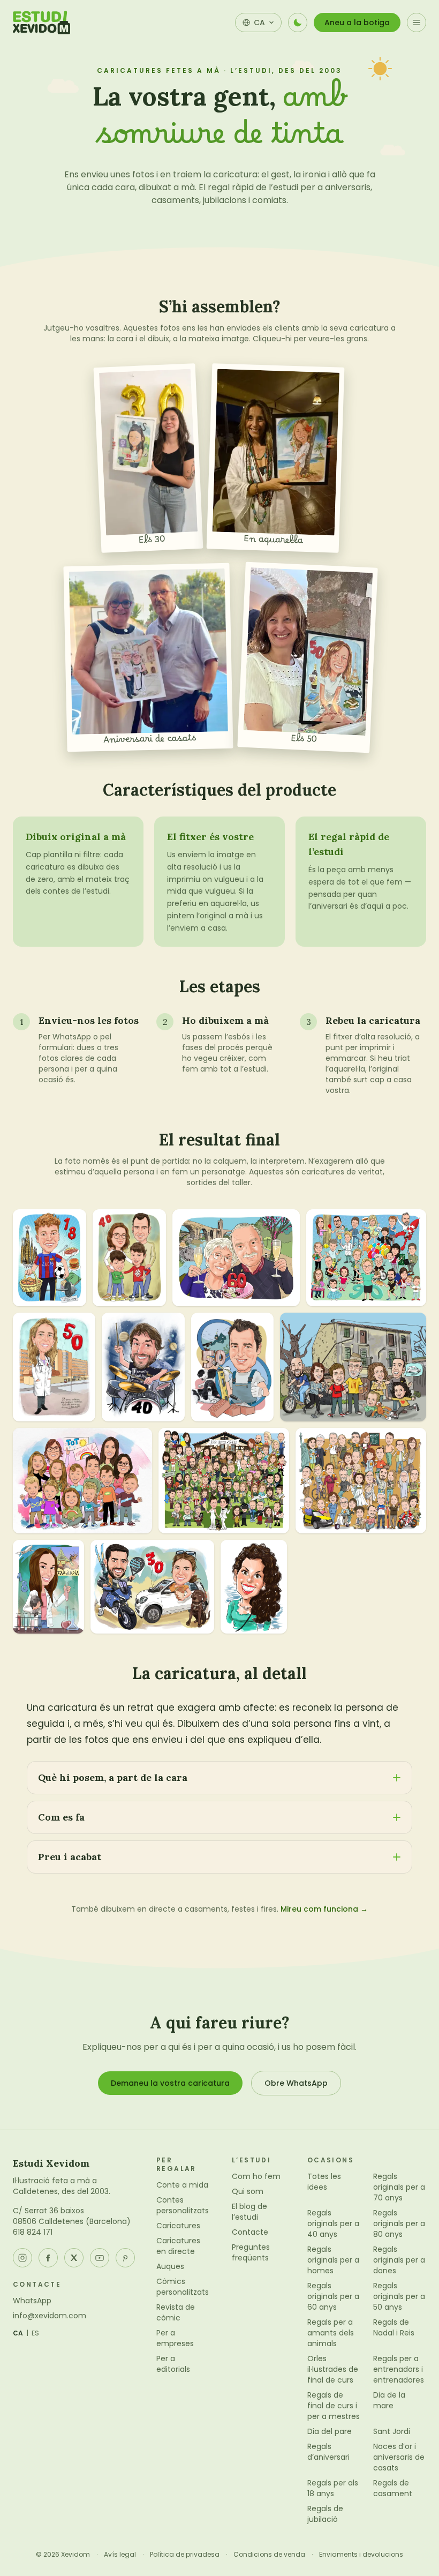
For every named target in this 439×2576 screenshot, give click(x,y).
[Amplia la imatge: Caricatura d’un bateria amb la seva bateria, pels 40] (143, 1367)
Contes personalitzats (183, 2205)
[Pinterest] (125, 2258)
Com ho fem (256, 2176)
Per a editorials (173, 2364)
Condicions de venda (269, 2555)
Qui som (248, 2191)
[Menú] (417, 23)
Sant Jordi (392, 2431)
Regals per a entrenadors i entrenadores (399, 2369)
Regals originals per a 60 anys (333, 2296)
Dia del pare (330, 2431)
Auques (170, 2266)
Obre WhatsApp (296, 2083)
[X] (74, 2258)
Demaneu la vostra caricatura (170, 2083)
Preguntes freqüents (251, 2252)
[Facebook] (48, 2258)
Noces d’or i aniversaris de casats (399, 2457)
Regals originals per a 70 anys (399, 2187)
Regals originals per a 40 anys (333, 2223)
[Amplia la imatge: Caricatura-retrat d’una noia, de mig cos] (254, 1587)
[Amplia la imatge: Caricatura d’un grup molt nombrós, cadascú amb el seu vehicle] (361, 1481)
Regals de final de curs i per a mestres (334, 2406)
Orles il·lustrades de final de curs (333, 2369)
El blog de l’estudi (249, 2212)
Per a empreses (175, 2338)
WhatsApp (32, 2301)
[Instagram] (22, 2258)
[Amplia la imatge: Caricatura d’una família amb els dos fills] (129, 1257)
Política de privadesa (185, 2555)
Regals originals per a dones (399, 2260)
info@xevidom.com (50, 2316)
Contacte (250, 2232)
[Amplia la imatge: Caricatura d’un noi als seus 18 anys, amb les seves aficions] (50, 1257)
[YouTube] (100, 2258)
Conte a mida (182, 2185)
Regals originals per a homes (333, 2260)
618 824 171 (33, 2232)
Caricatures (178, 2226)
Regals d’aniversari (328, 2452)
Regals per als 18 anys (333, 2488)
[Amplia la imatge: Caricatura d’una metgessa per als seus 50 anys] (54, 1367)
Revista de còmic (176, 2312)
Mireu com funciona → (324, 1909)
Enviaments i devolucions (361, 2555)
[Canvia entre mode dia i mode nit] (298, 23)
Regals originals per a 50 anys (399, 2296)
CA (18, 2333)
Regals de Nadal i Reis (394, 2327)
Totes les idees (324, 2182)
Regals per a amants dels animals (331, 2333)
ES (36, 2333)
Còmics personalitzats (183, 2287)
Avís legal (120, 2555)
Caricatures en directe (178, 2246)
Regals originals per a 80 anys (399, 2223)
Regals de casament (393, 2488)
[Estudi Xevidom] (41, 23)
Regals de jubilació (325, 2514)
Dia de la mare (389, 2400)
